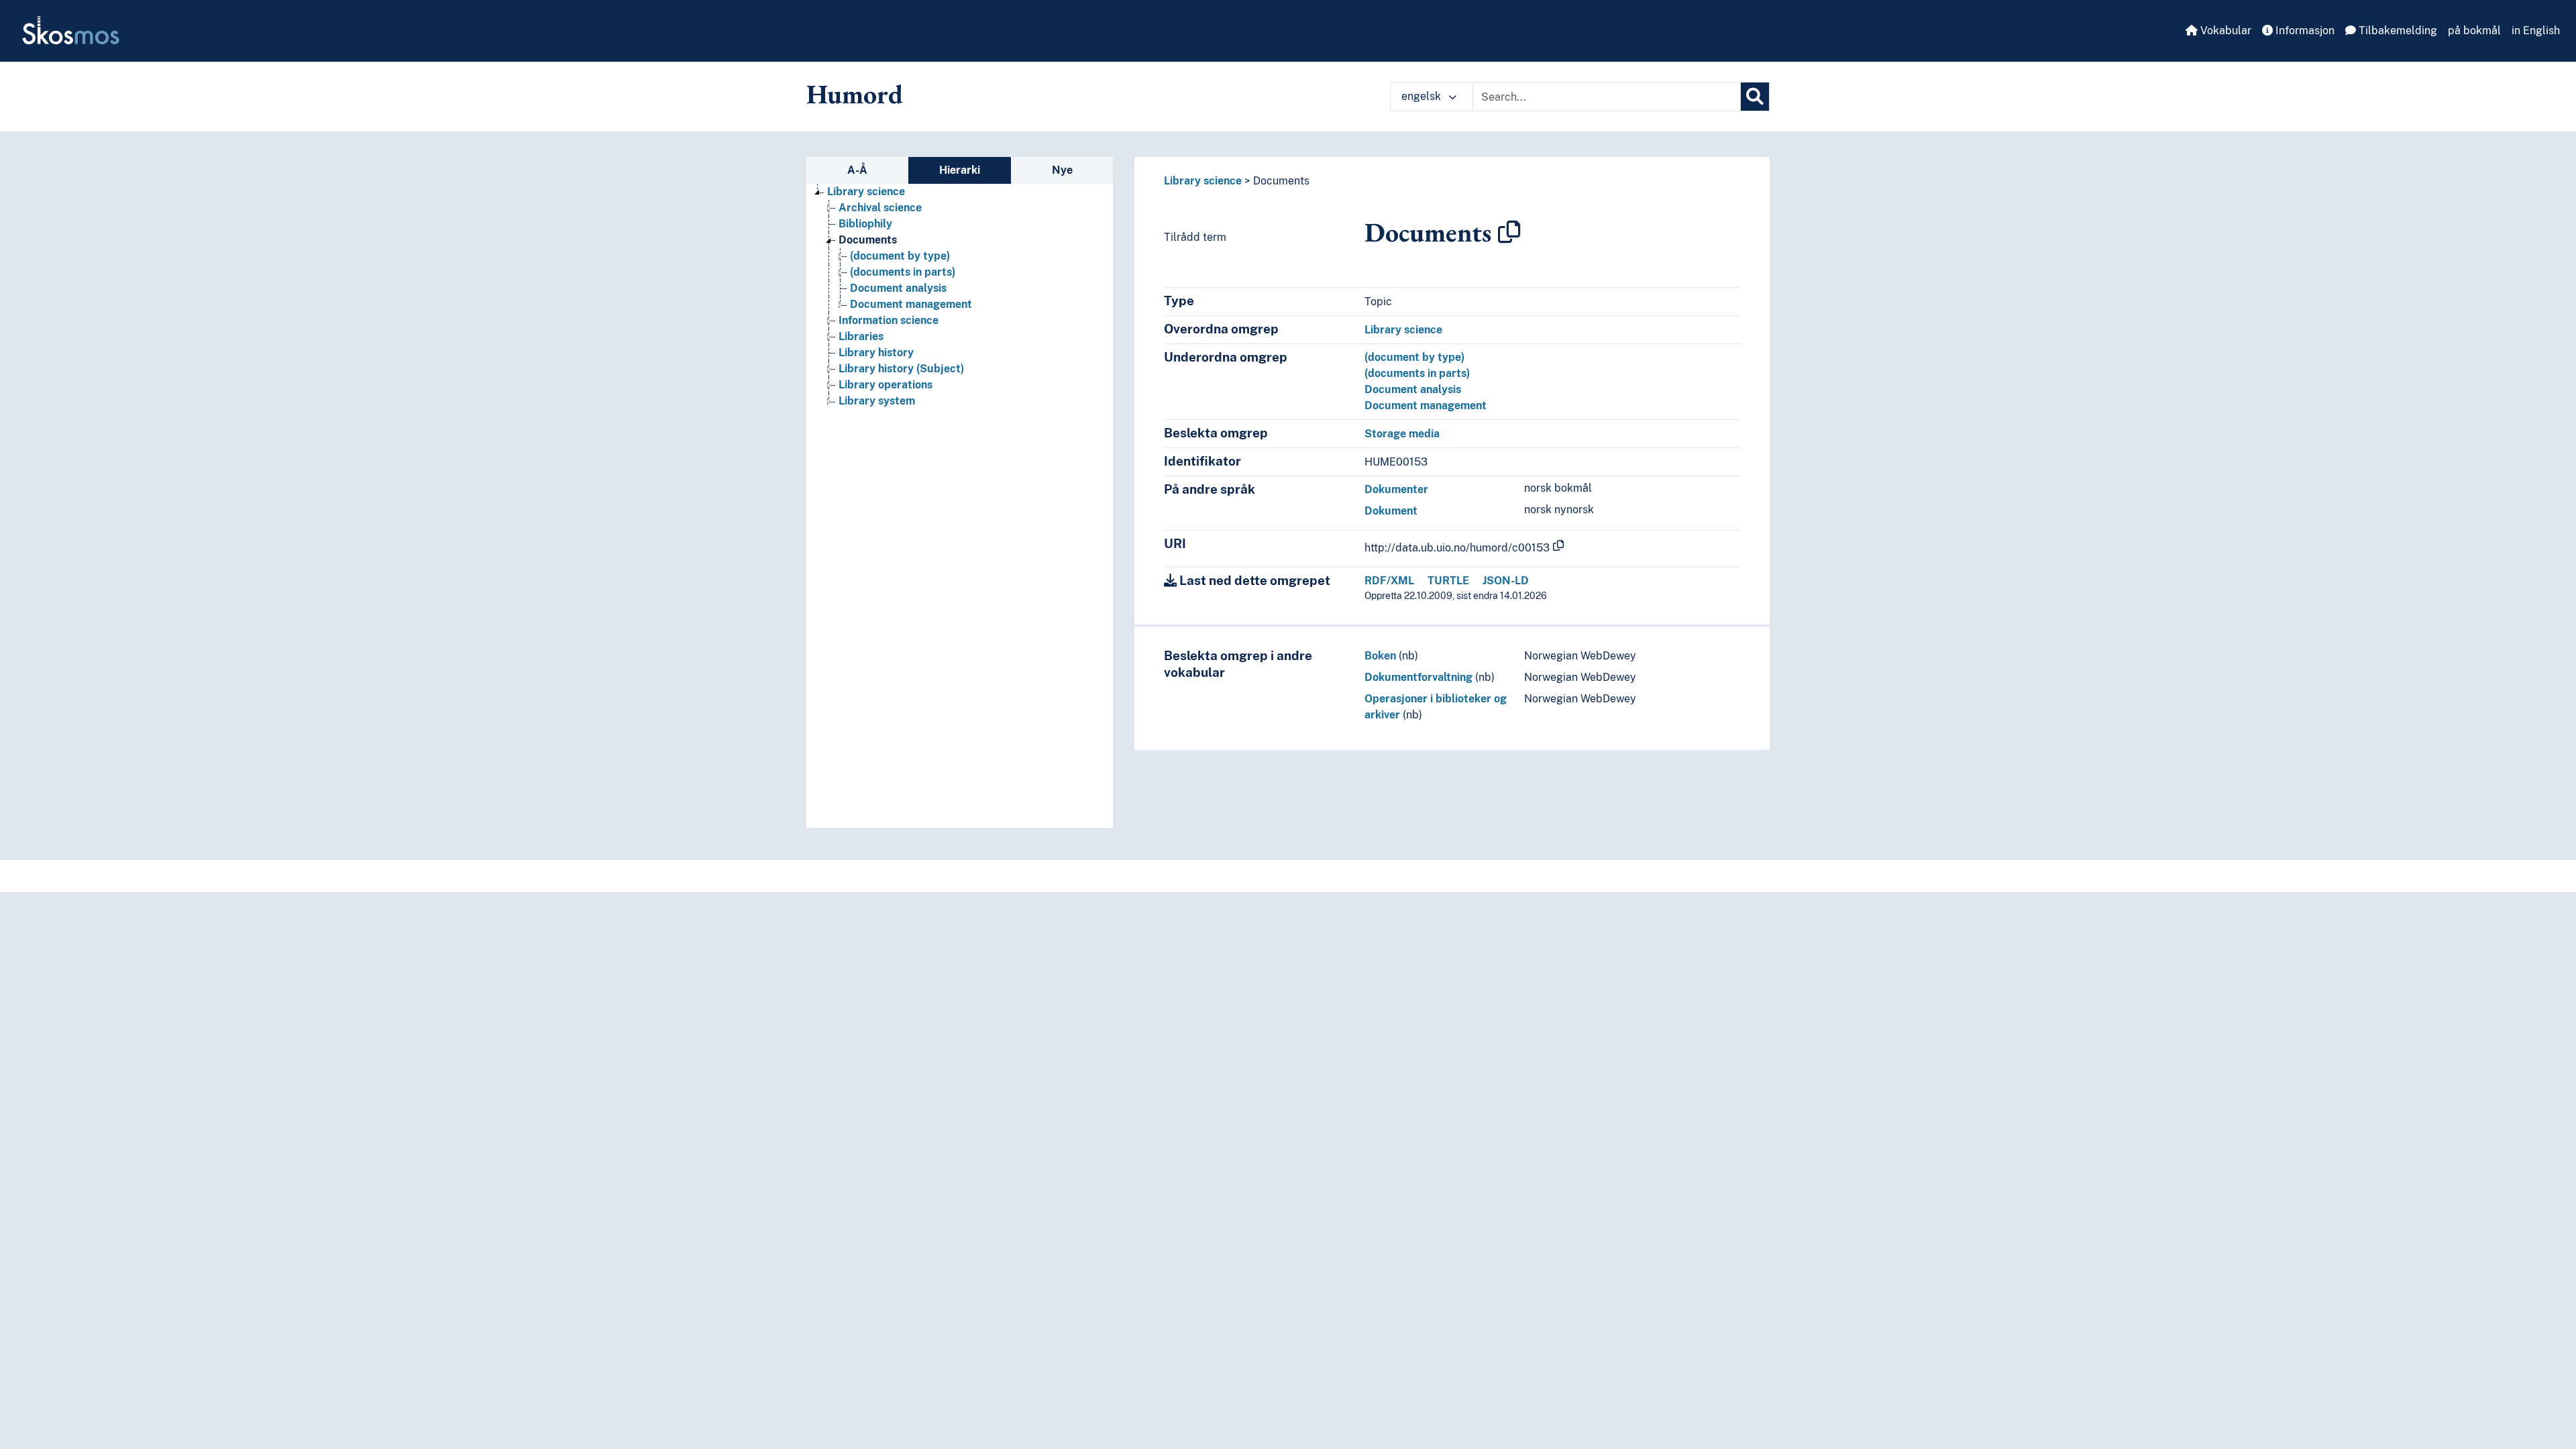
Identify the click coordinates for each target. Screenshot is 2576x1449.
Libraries (861, 336)
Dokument (1391, 511)
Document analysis (898, 288)
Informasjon (2304, 31)
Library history (876, 353)
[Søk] (1755, 97)
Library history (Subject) (901, 369)
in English (2536, 31)
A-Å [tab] (857, 170)
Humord (855, 94)
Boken (1380, 656)
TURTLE (1448, 581)
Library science (866, 192)
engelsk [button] (1423, 96)
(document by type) (900, 256)
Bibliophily (865, 224)
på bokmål (2474, 31)
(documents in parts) (903, 272)
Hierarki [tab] (960, 170)
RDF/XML (1389, 581)
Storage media (1402, 434)
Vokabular (2224, 31)
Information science (889, 320)
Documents (868, 240)
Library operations (885, 385)
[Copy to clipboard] (1509, 232)
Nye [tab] (1062, 170)
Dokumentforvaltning (1418, 677)
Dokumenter (1396, 489)
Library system (877, 401)
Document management (911, 304)
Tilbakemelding (2397, 31)
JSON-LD (1506, 581)
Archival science (880, 208)
